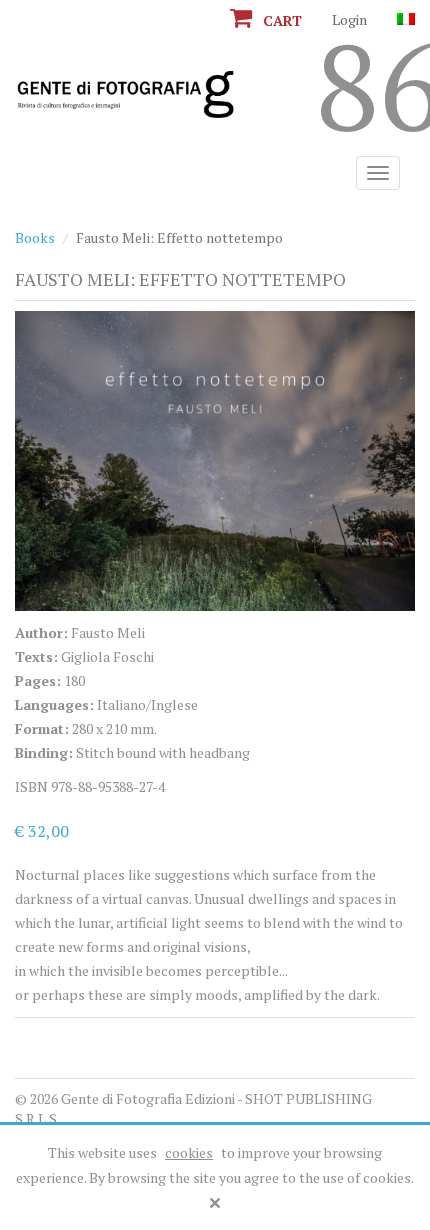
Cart (280, 20)
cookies (189, 1152)
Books (35, 237)
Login (349, 19)
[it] (406, 19)
